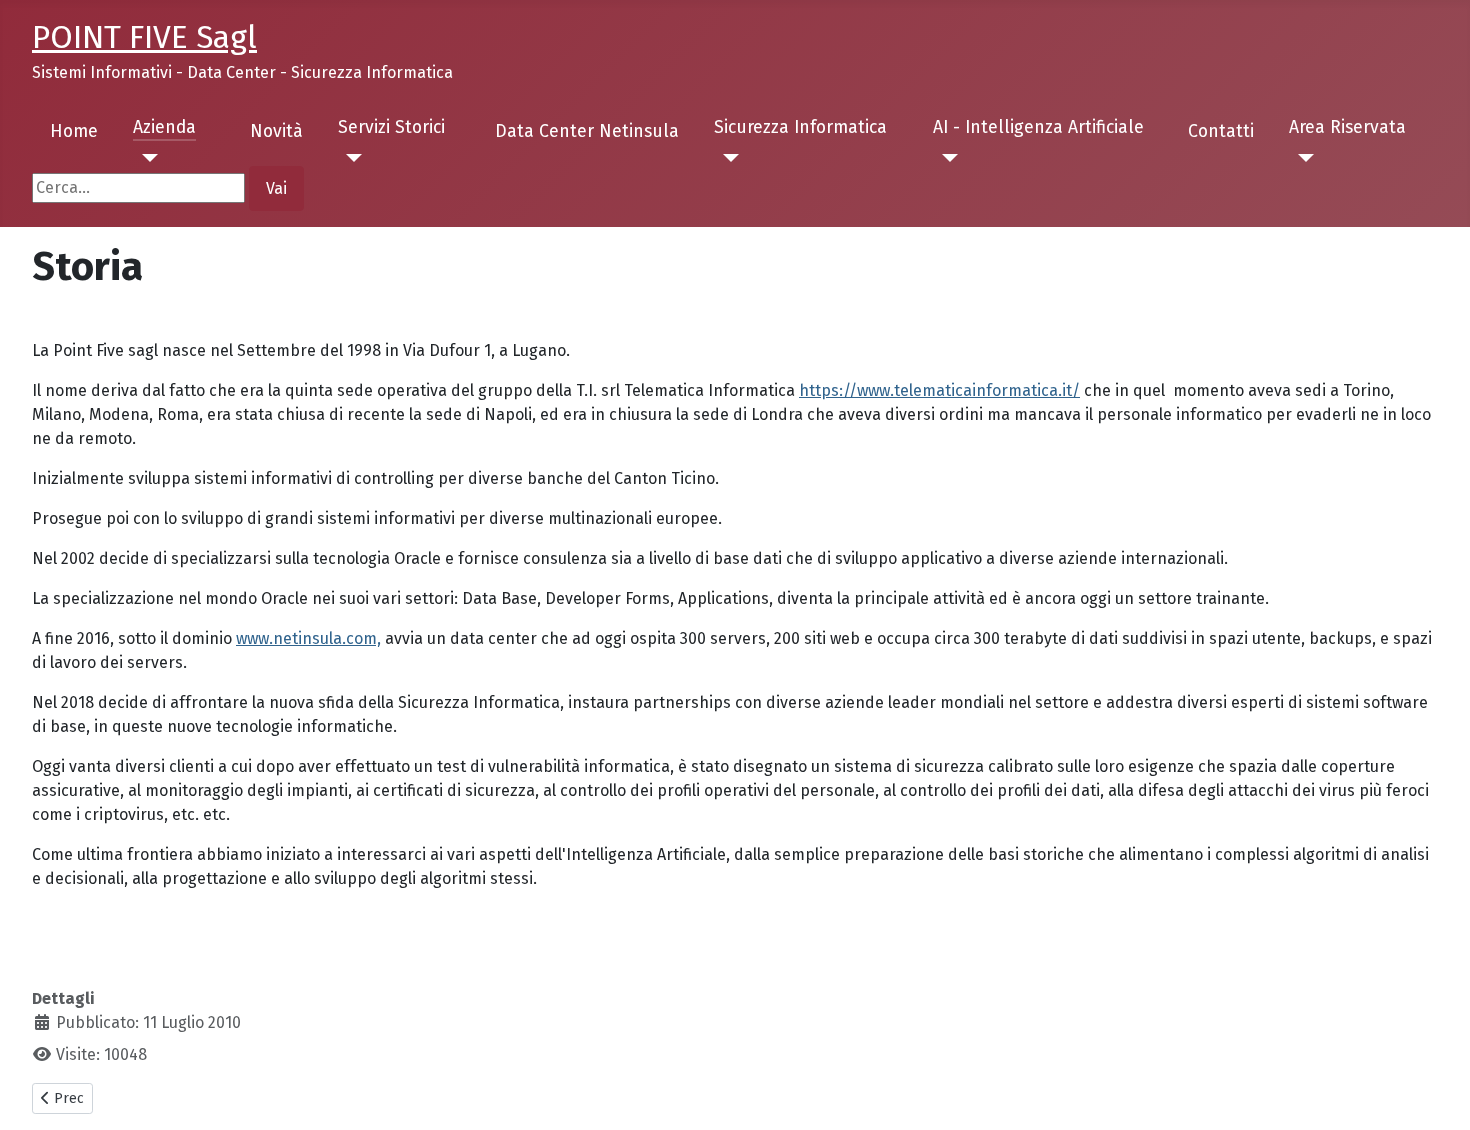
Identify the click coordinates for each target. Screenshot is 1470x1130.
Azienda (164, 127)
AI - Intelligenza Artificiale (1038, 127)
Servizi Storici (391, 127)
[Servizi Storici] (350, 158)
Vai (276, 188)
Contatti (1221, 131)
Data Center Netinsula (587, 131)
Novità (276, 131)
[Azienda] (145, 158)
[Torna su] (1435, 1093)
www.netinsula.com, (308, 638)
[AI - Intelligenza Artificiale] (945, 158)
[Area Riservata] (1301, 158)
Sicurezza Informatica (800, 127)
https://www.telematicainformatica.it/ (939, 390)
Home (74, 131)
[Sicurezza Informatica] (726, 158)
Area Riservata (1347, 127)
